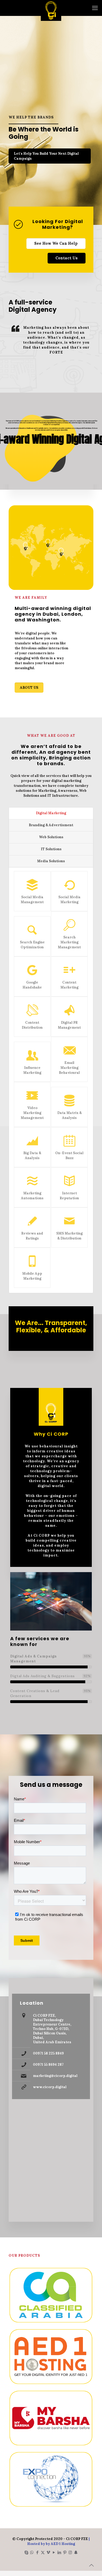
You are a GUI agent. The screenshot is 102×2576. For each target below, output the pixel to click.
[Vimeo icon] (48, 2552)
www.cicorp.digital (50, 2087)
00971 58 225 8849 (48, 2053)
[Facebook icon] (37, 2552)
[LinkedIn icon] (59, 2552)
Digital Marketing (51, 813)
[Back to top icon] (91, 2565)
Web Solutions (51, 837)
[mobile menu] (95, 8)
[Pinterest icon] (65, 2552)
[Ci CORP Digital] (51, 8)
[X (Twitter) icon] (43, 2552)
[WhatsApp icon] (32, 2552)
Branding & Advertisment (51, 825)
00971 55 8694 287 (48, 2065)
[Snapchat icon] (76, 2552)
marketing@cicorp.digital (55, 2076)
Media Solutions (51, 861)
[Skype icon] (26, 2552)
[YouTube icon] (54, 2552)
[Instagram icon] (70, 2552)
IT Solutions (51, 849)
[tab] (51, 813)
